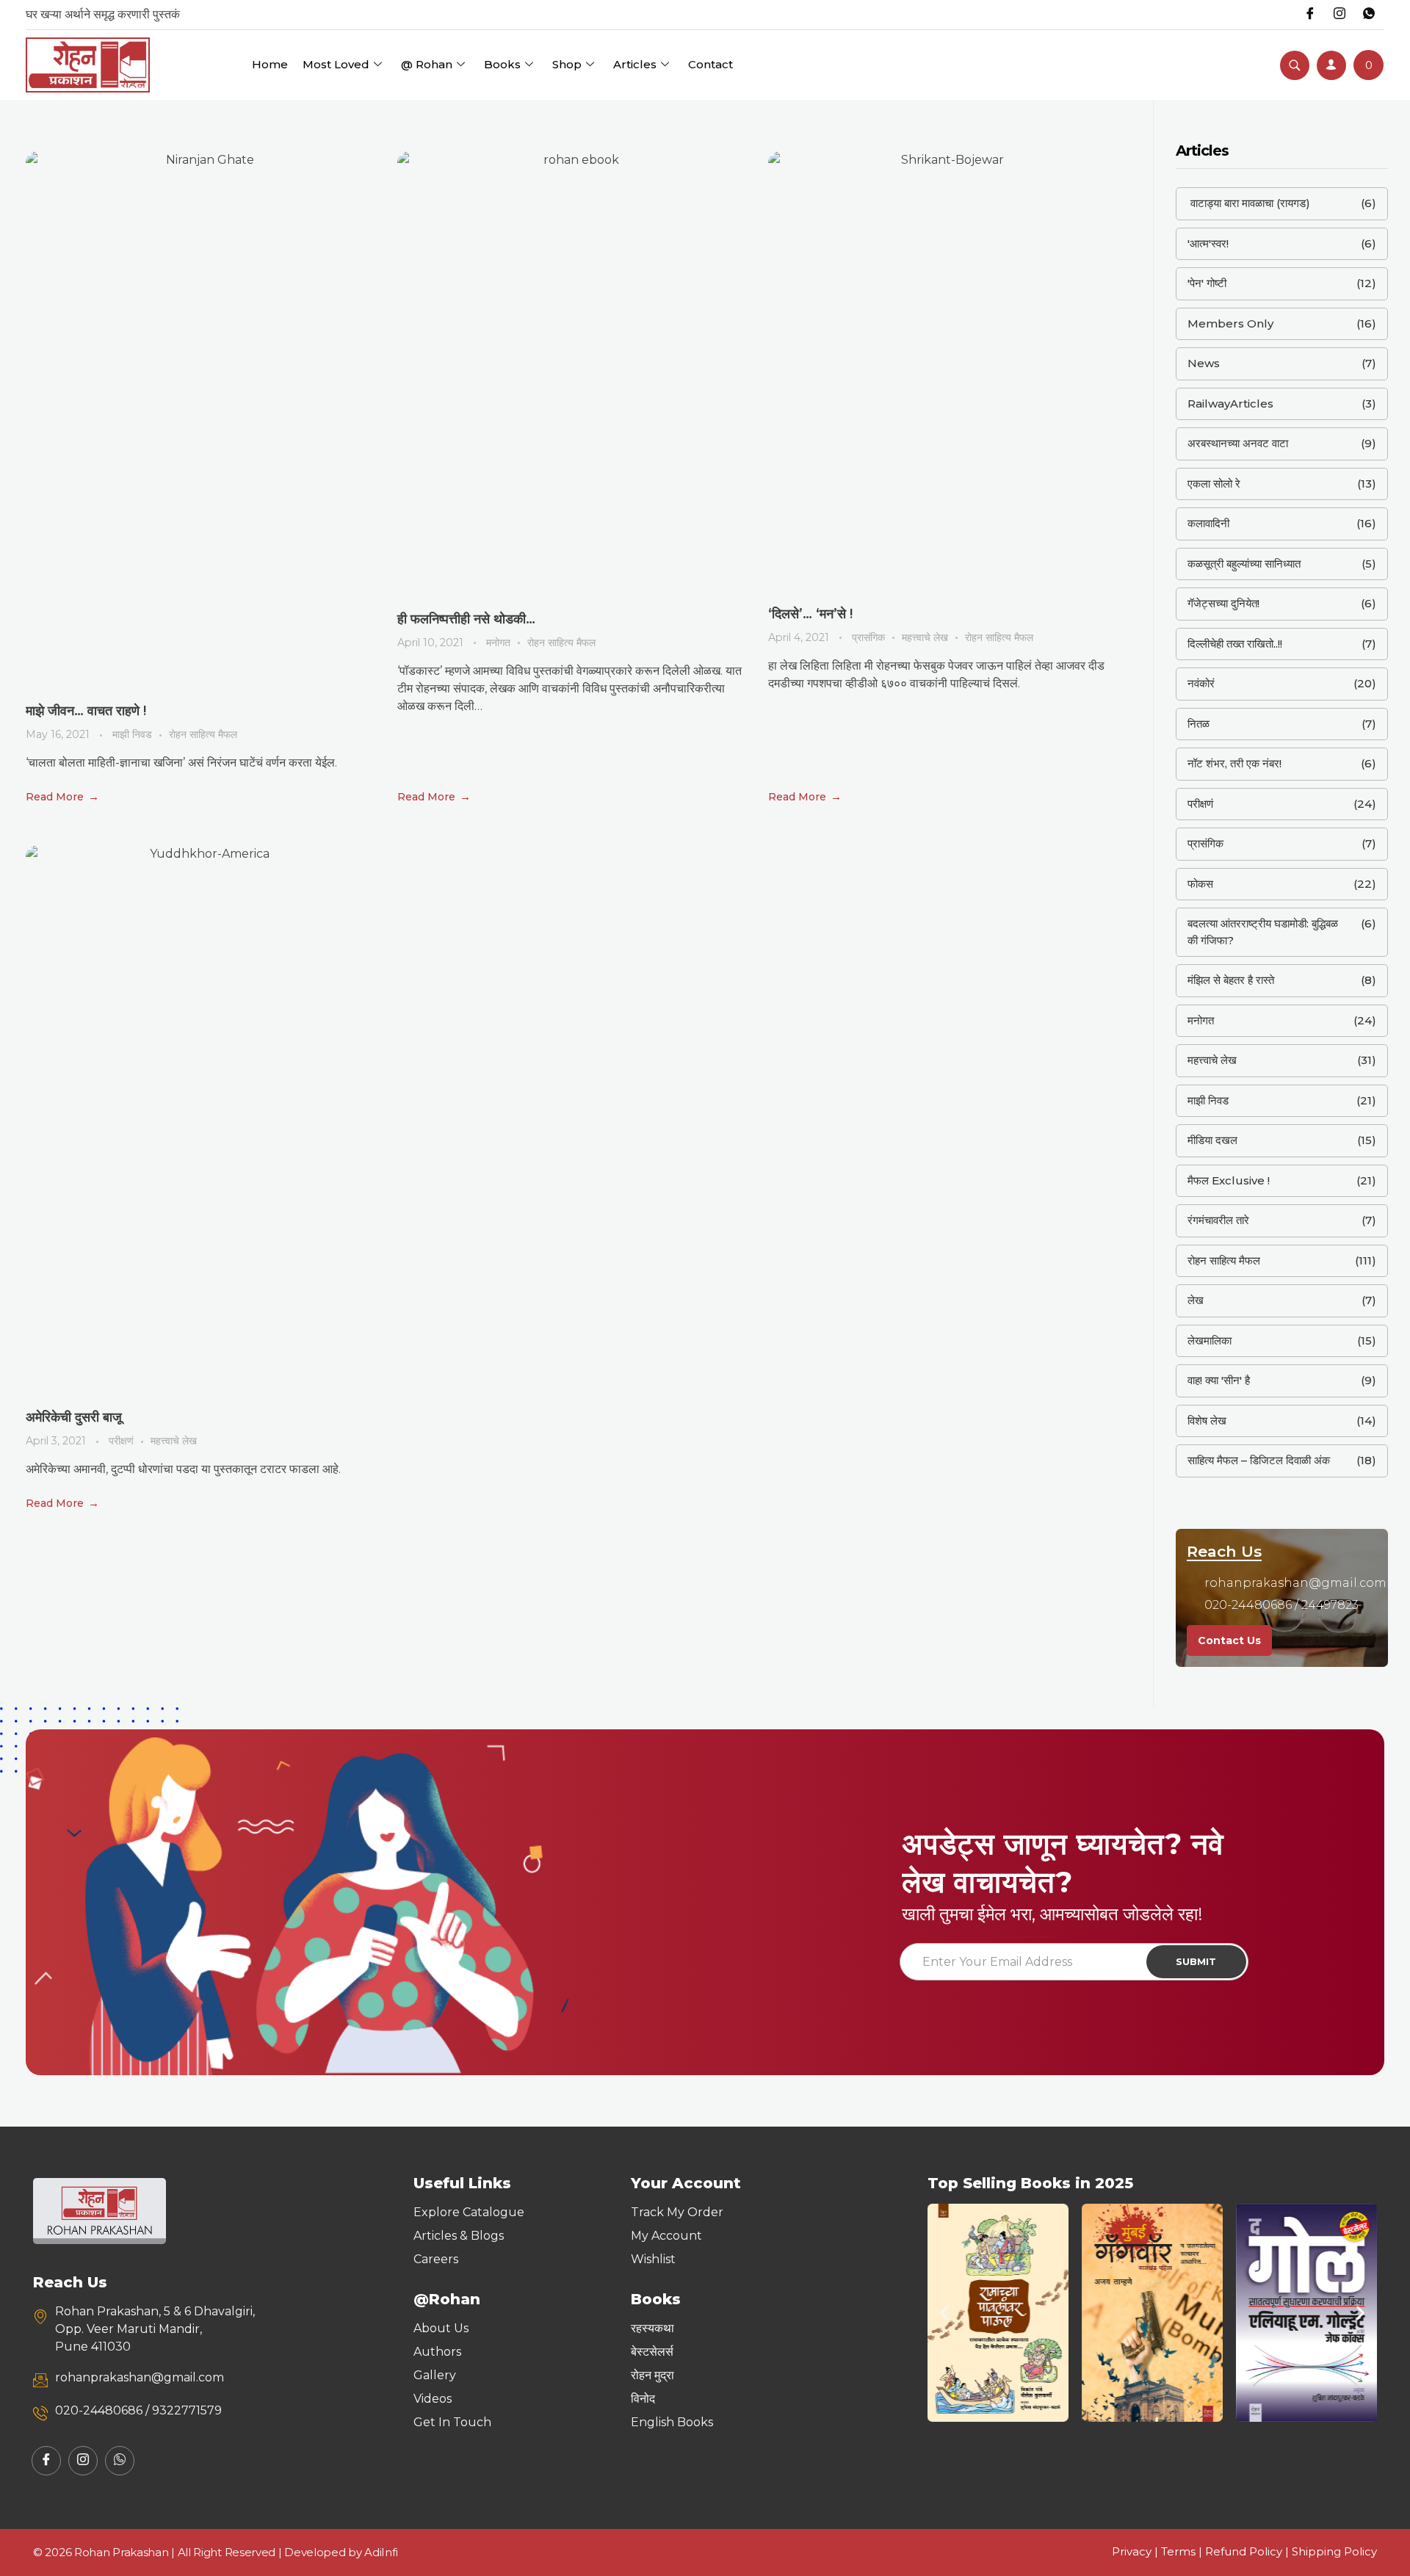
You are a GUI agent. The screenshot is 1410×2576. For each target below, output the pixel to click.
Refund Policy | (1248, 2551)
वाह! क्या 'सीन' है (1219, 1380)
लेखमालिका (1210, 1341)
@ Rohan (427, 64)
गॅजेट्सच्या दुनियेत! (1223, 603)
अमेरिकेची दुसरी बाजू (74, 1417)
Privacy (1132, 2551)
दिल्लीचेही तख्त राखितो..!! (1235, 644)
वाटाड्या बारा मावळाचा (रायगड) (1249, 203)
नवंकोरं (1201, 683)
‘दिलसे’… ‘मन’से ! (810, 614)
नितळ (1198, 724)
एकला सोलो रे (1214, 484)
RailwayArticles (1230, 404)
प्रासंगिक (868, 637)
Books (502, 64)
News (1204, 363)
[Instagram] (1339, 15)
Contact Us (1229, 1640)
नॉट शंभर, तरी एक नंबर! (1234, 763)
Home (270, 64)
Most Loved (336, 64)
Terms (1178, 2551)
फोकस (1200, 884)
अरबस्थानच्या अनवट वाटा (1238, 443)
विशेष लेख (1207, 1421)
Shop (567, 64)
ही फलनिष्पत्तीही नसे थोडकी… (466, 619)
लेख (1196, 1300)
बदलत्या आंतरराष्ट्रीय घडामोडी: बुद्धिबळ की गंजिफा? (1263, 932)
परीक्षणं (121, 1441)
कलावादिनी (1208, 523)
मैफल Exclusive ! (1229, 1180)
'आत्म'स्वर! (1208, 243)
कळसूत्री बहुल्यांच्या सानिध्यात (1244, 564)
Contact (711, 64)
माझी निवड (132, 734)
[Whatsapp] (1369, 15)
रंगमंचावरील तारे (1218, 1220)
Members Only (1230, 323)
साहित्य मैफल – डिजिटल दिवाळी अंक (1259, 1460)
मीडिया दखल (1212, 1140)
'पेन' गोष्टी (1207, 283)
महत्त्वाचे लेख (925, 637)
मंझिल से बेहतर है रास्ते (1231, 980)
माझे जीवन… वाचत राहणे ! (86, 711)
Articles (635, 64)
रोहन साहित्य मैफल (203, 734)
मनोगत (498, 643)
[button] (944, 2313)
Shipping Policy (1334, 2551)
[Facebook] (1310, 15)
